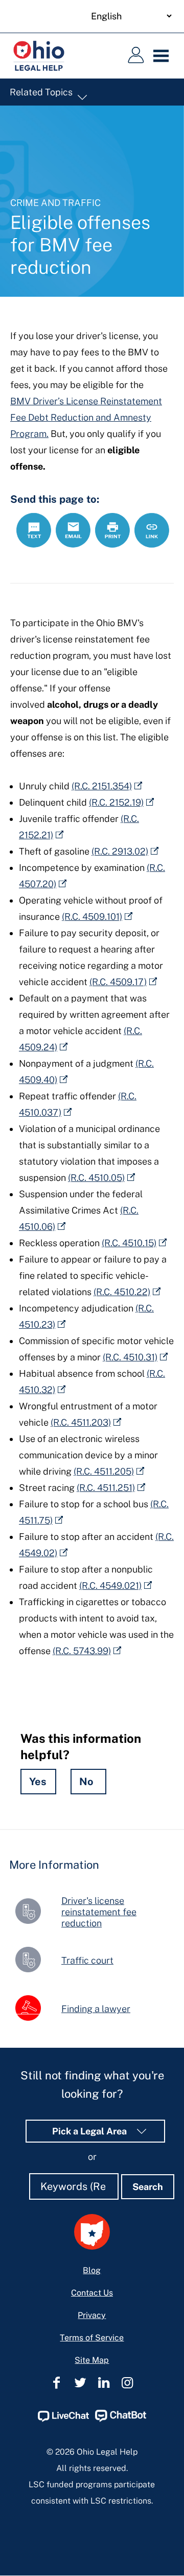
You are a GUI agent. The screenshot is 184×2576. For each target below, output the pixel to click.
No (86, 1782)
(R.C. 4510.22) (122, 1292)
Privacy (92, 2315)
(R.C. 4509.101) (92, 917)
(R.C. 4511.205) (104, 1471)
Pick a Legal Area (90, 2131)
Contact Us (92, 2293)
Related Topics (42, 92)
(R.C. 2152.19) (116, 802)
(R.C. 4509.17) (118, 982)
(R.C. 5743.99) (82, 1651)
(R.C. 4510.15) (129, 1243)
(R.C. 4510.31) (130, 1357)
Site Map (92, 2360)
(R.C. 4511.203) (81, 1422)
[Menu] (164, 56)
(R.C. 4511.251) (106, 1488)
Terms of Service (92, 2338)
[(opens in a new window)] (63, 2419)
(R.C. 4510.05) (96, 1178)
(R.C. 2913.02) (120, 851)
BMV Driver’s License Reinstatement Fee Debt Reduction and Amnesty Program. (86, 417)
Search (148, 2187)
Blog (92, 2270)
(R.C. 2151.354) (102, 786)
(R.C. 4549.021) (110, 1586)
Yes (38, 1782)
